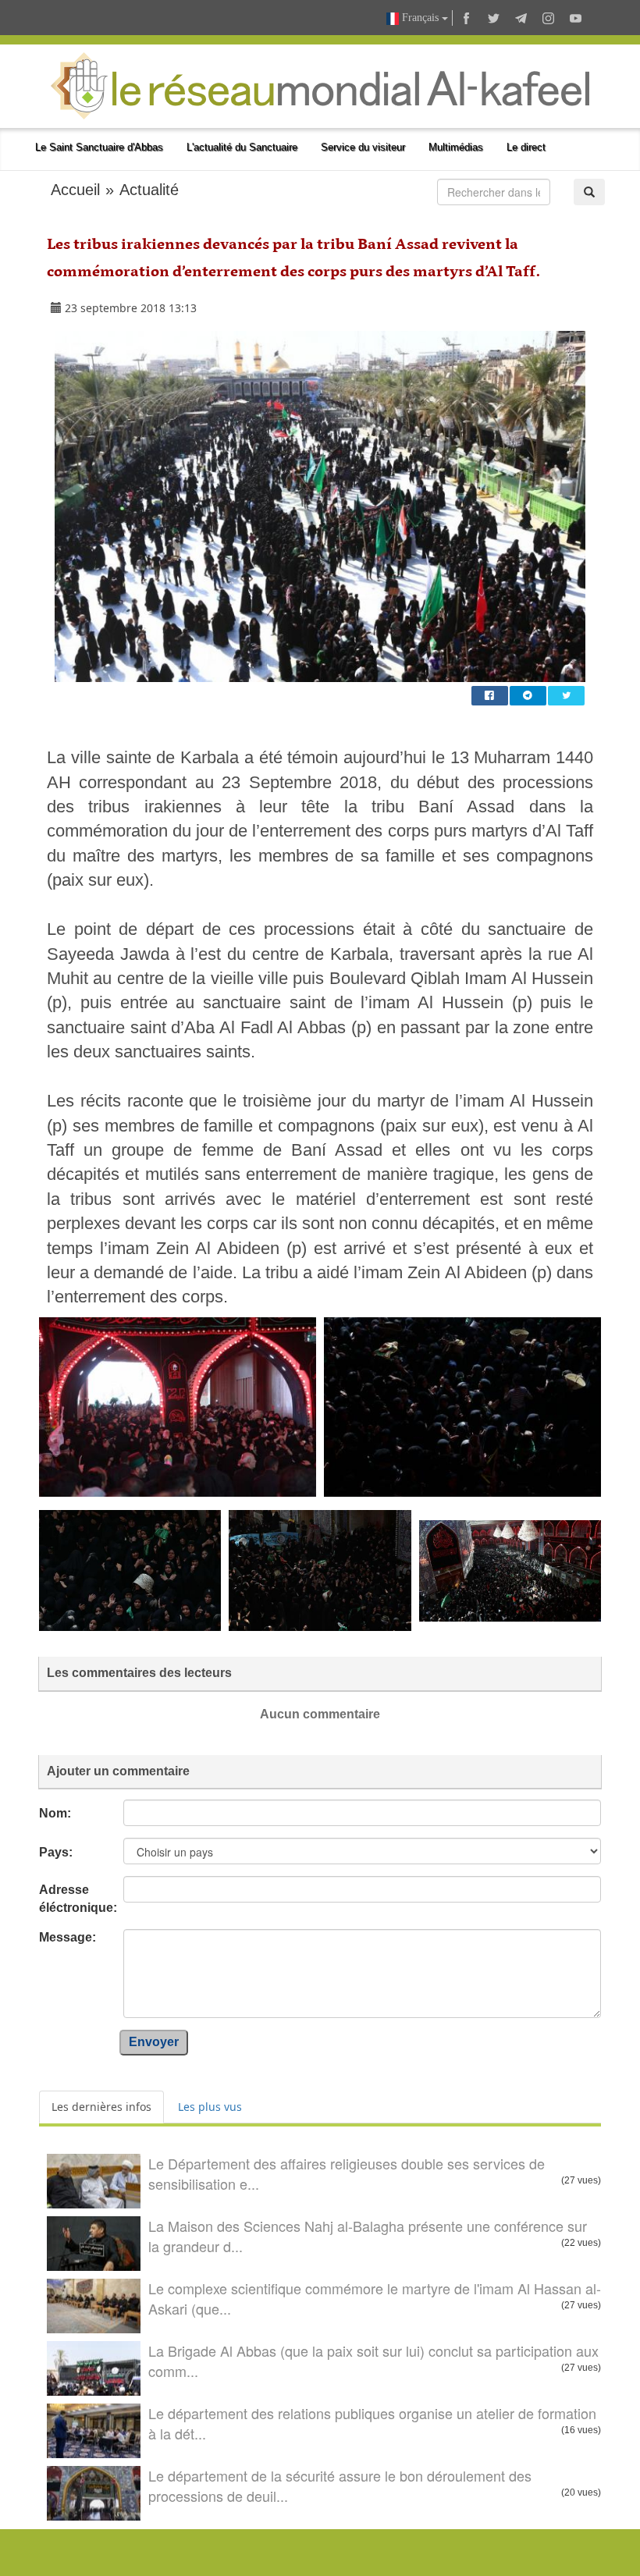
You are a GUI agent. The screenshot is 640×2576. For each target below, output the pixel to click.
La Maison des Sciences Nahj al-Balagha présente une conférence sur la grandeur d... (368, 2236)
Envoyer (154, 2042)
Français (420, 18)
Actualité (149, 190)
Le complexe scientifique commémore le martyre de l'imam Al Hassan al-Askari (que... (375, 2298)
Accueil (75, 190)
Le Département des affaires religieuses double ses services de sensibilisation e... (347, 2173)
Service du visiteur (363, 147)
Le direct (526, 147)
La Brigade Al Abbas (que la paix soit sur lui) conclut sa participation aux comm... (373, 2361)
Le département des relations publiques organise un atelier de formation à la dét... (372, 2423)
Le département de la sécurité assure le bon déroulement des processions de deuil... (340, 2485)
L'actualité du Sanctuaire (242, 147)
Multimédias (456, 147)
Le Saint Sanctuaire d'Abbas (99, 147)
